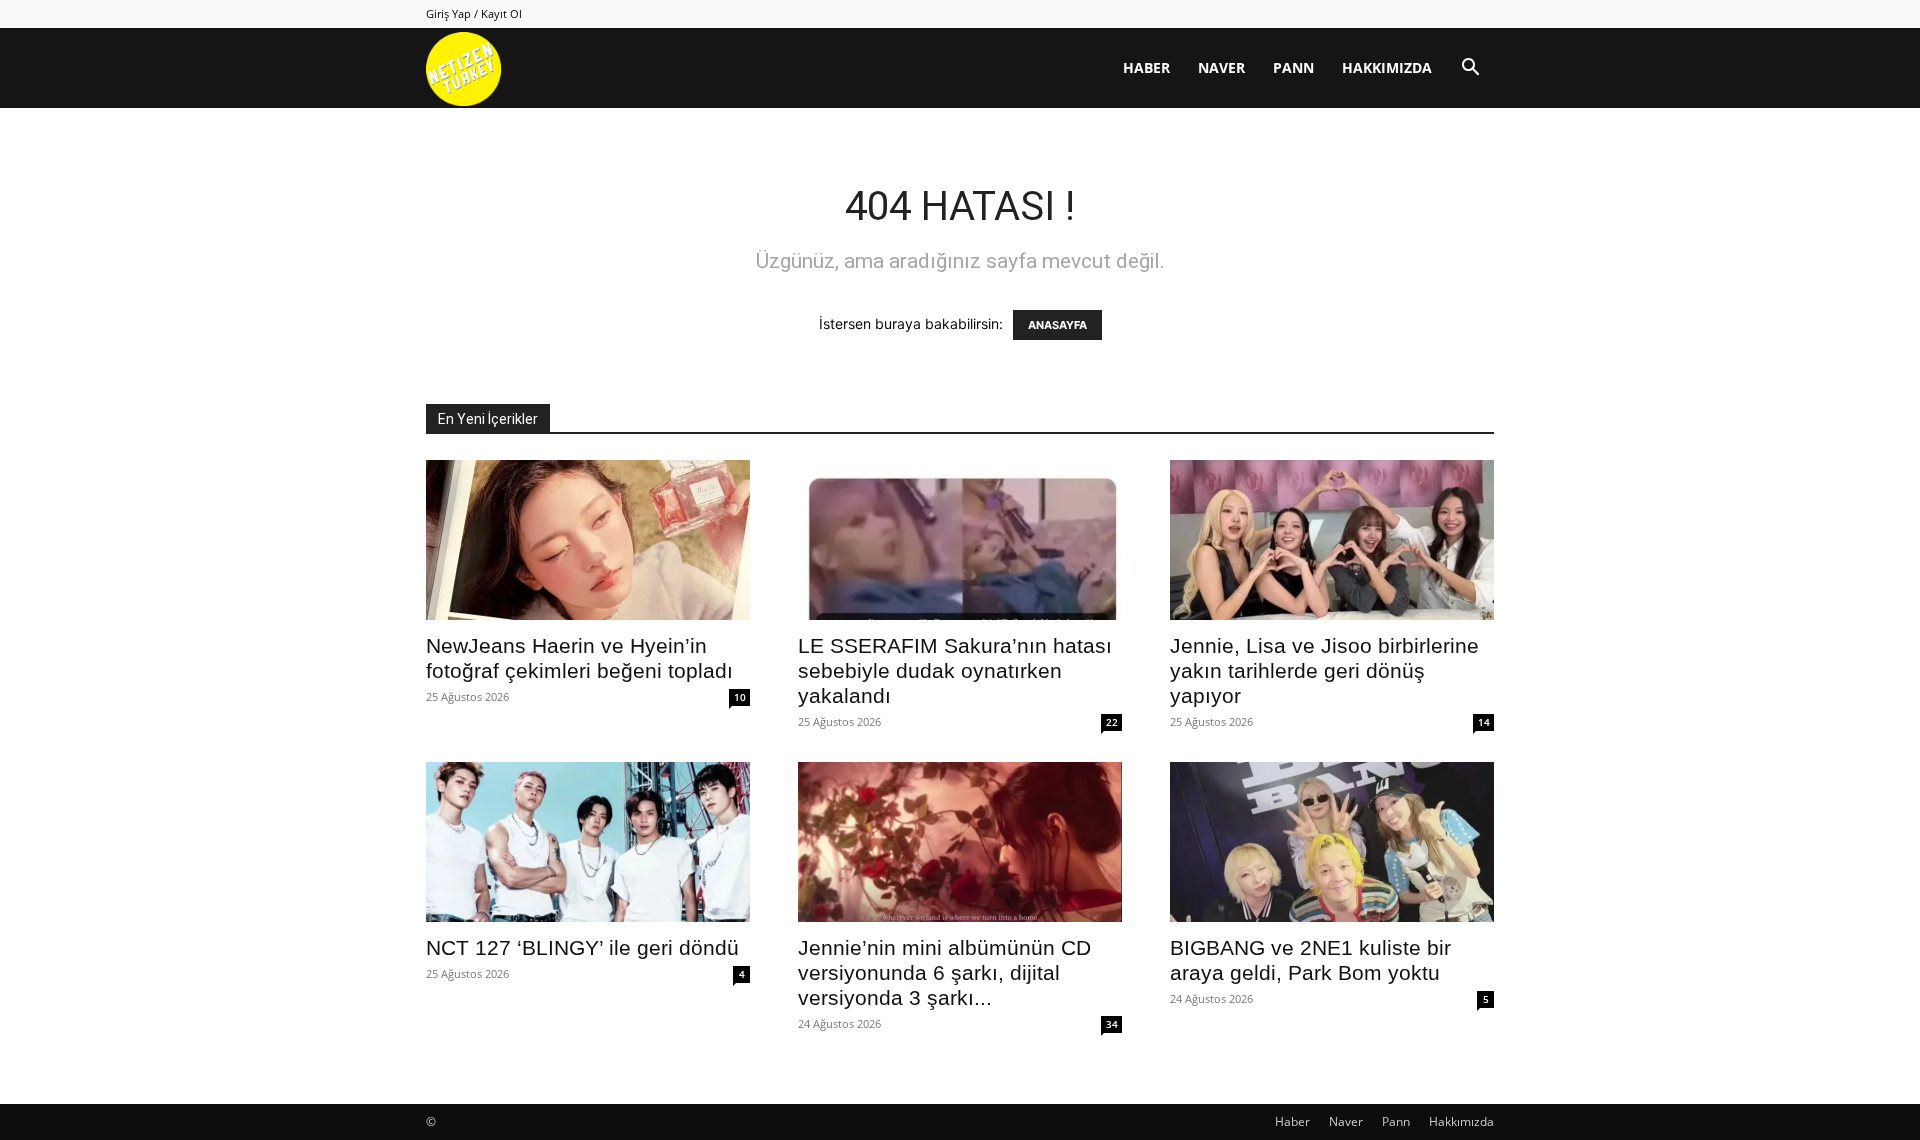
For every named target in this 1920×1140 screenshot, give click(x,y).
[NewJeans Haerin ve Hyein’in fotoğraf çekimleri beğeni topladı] (588, 540)
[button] (1470, 69)
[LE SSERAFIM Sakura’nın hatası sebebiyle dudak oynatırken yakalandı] (960, 540)
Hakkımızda (1387, 67)
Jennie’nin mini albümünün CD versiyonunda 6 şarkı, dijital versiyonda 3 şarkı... (944, 972)
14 (1484, 722)
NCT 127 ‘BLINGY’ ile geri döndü (582, 947)
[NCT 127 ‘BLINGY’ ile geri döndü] (588, 842)
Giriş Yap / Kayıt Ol (474, 13)
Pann (1293, 67)
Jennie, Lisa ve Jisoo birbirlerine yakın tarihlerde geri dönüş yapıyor (1324, 670)
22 (1112, 722)
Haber (1146, 67)
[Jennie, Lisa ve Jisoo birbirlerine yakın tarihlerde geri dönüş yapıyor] (1332, 540)
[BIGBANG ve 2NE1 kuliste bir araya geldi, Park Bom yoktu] (1332, 842)
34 (1112, 1024)
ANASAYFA (1057, 325)
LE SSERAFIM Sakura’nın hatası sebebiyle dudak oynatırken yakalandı (955, 670)
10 (740, 697)
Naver (1221, 67)
